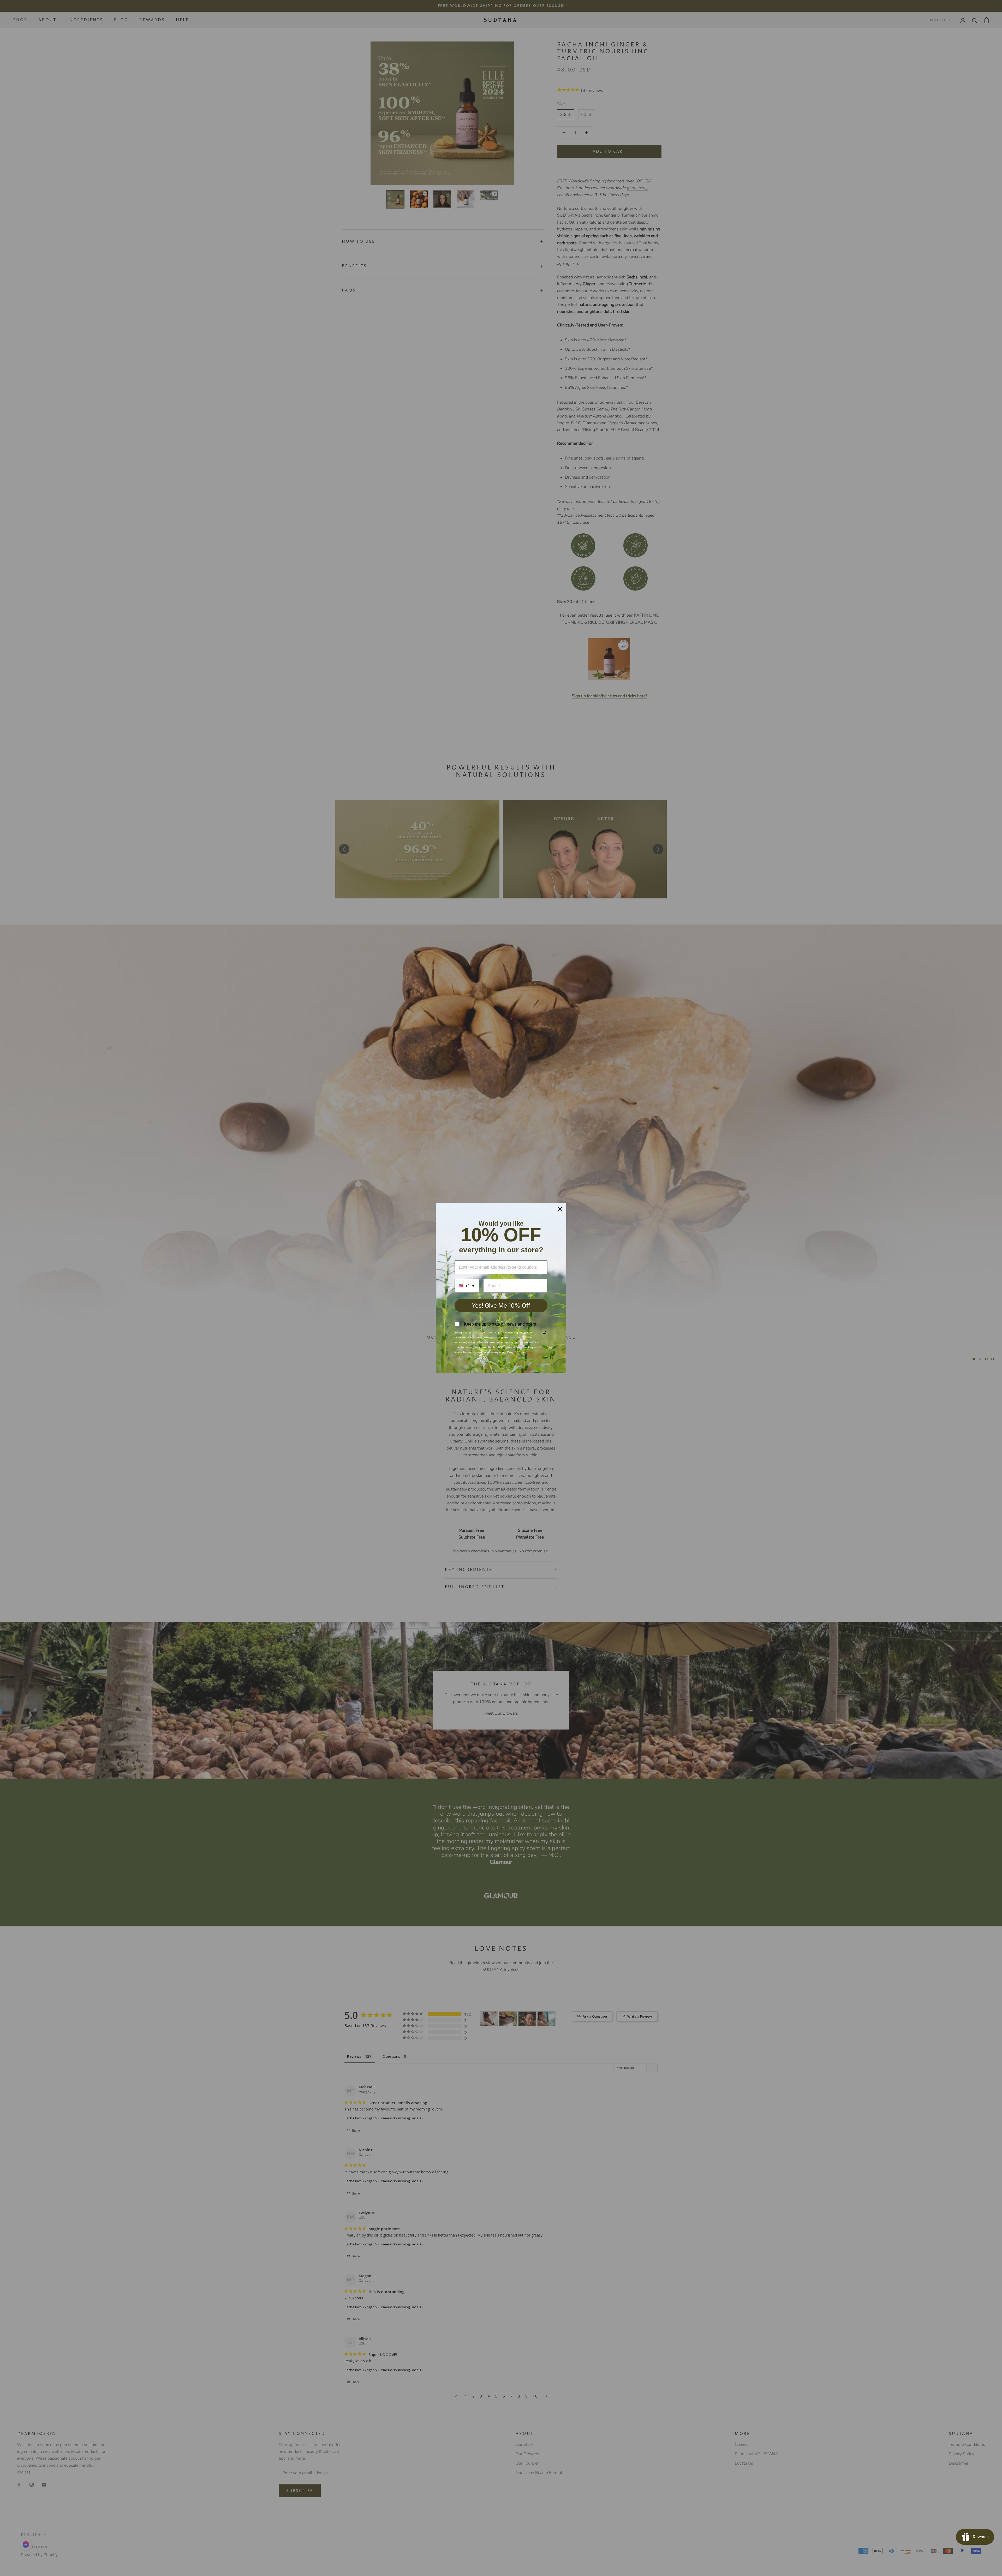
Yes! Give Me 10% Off (501, 1305)
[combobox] (467, 1286)
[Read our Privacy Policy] (544, 1332)
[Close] (560, 1209)
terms (517, 1352)
